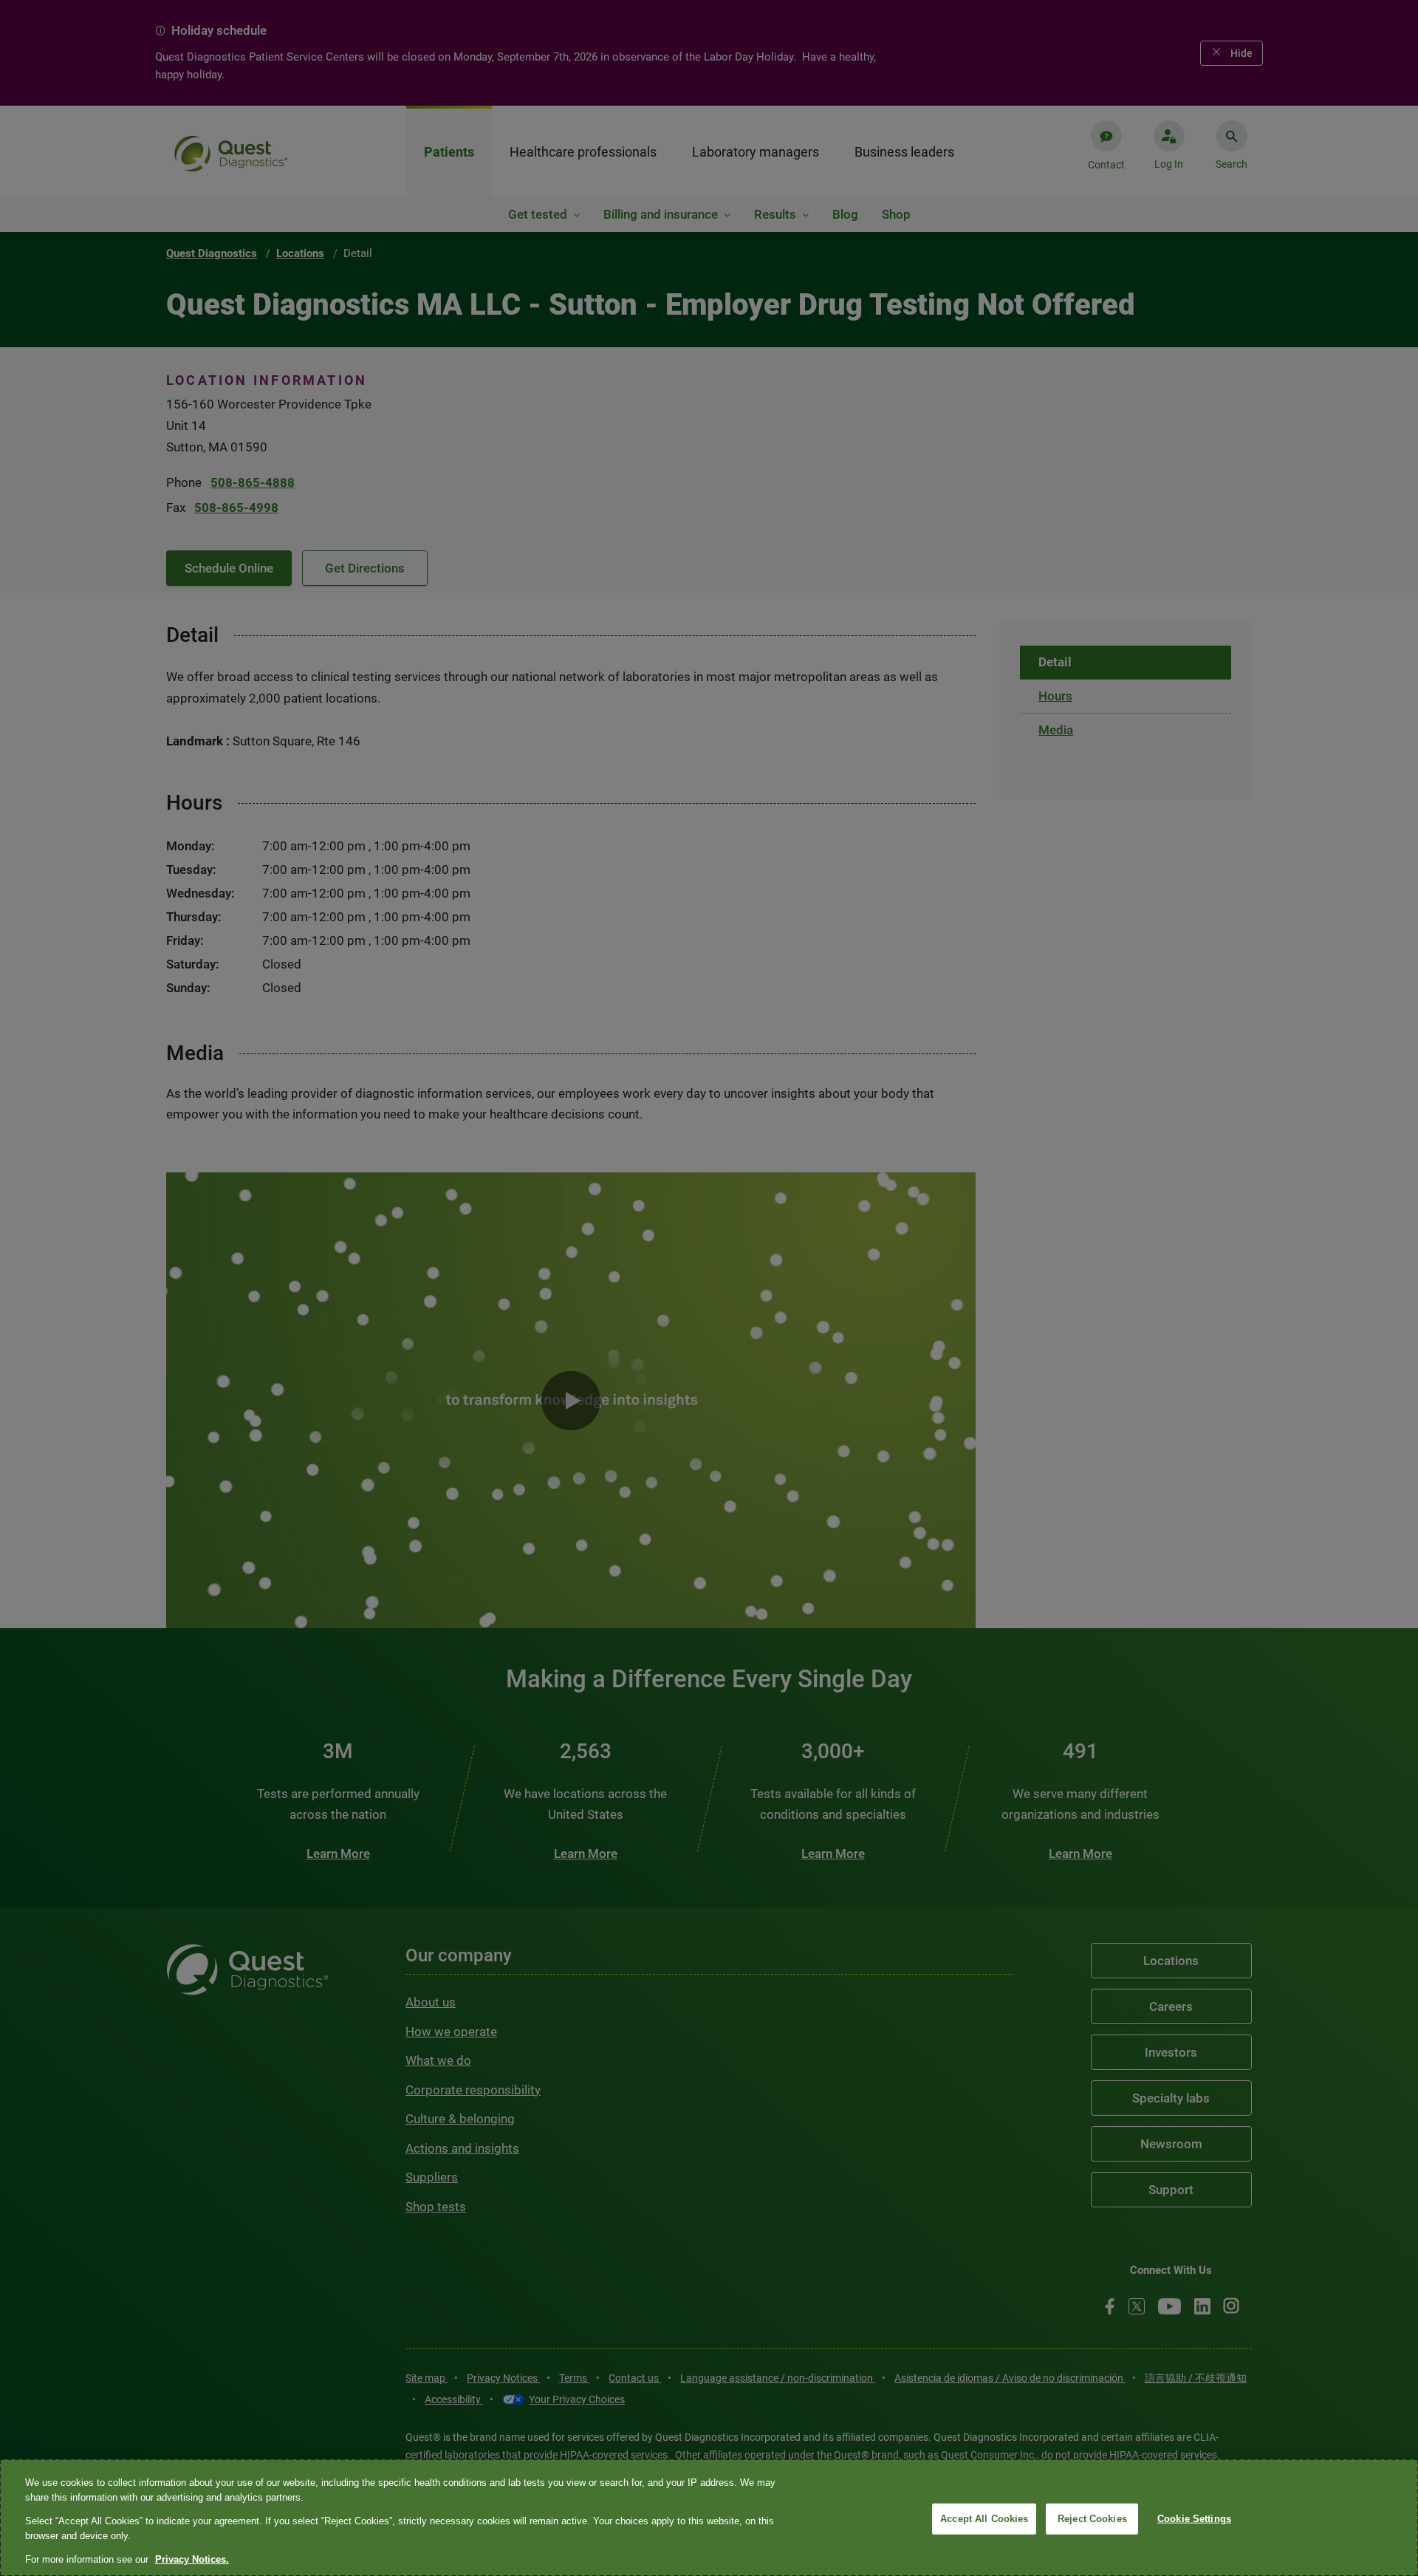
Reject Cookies (1092, 2519)
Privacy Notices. (192, 2559)
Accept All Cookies (984, 2519)
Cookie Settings (1194, 2519)
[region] (709, 2518)
